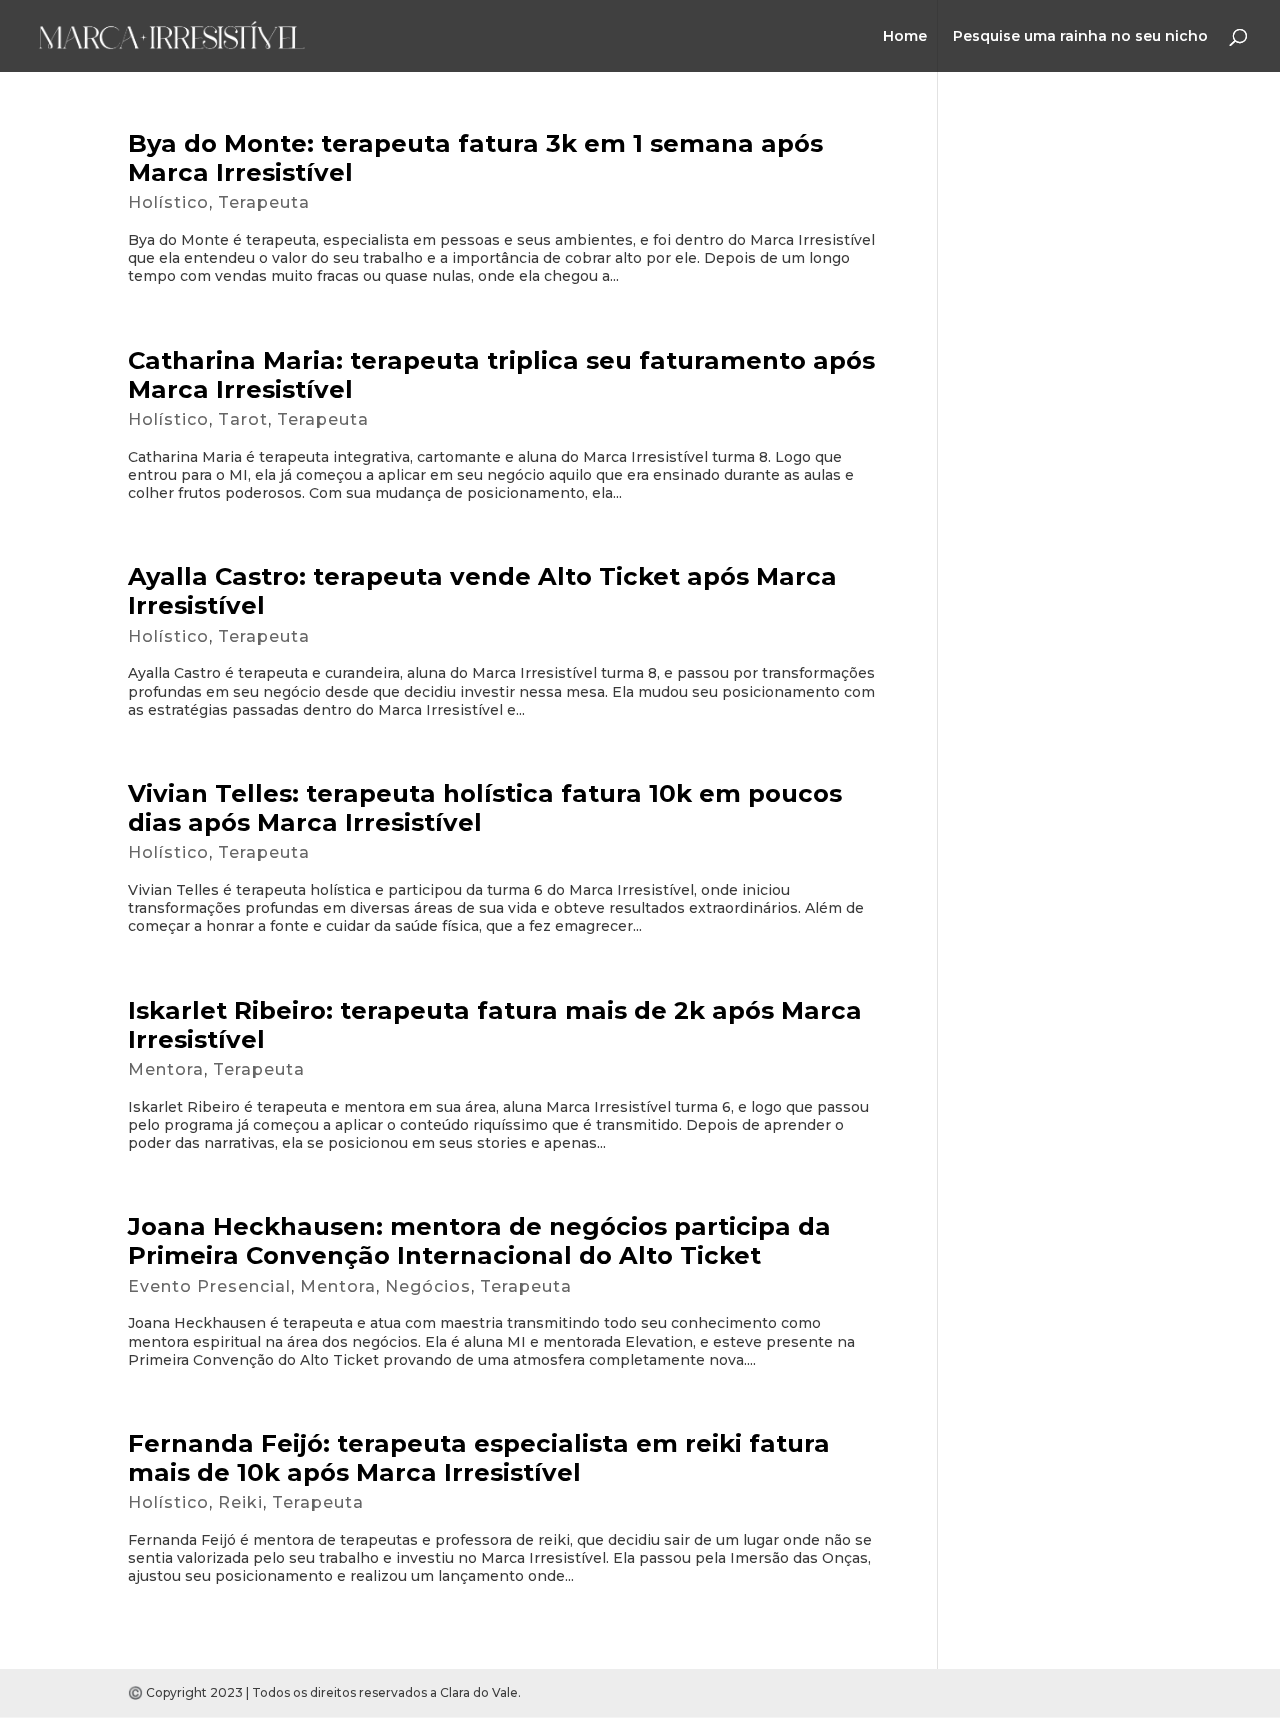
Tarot (243, 419)
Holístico (168, 202)
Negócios (428, 1286)
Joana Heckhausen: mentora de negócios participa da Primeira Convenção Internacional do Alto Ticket (479, 1241)
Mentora (166, 1069)
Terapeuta (264, 202)
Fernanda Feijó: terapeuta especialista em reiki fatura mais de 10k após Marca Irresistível (479, 1458)
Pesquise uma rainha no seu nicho (1080, 37)
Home (905, 37)
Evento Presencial (209, 1286)
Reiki (240, 1502)
